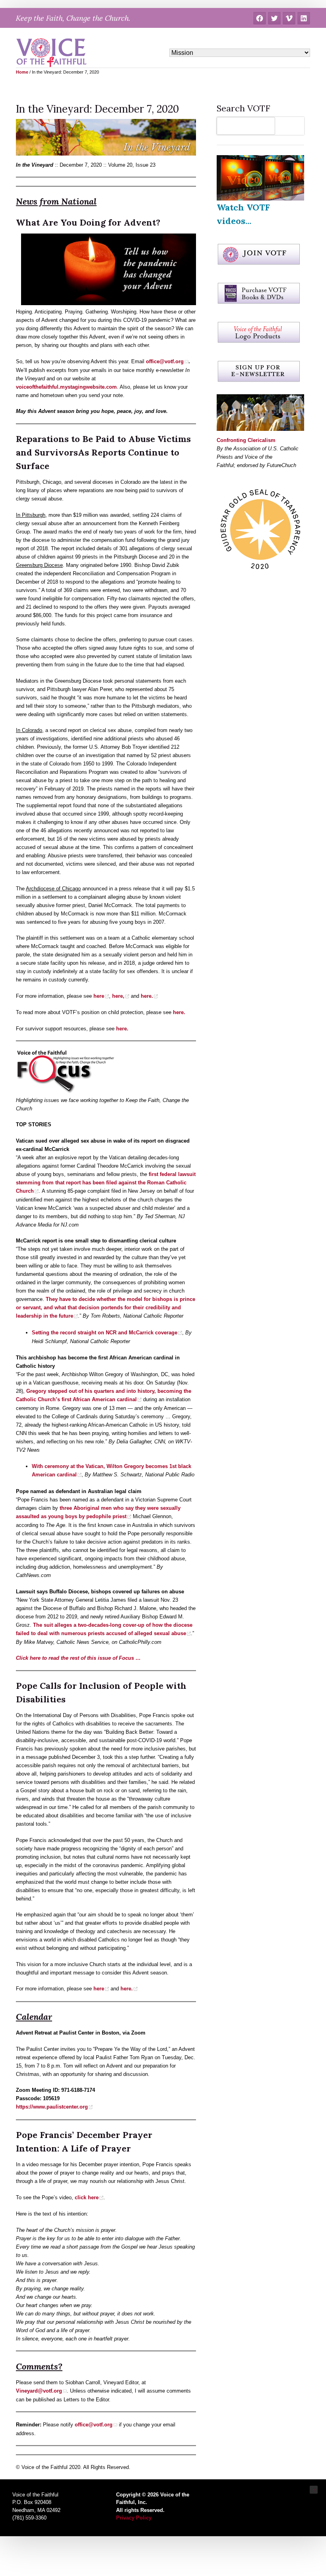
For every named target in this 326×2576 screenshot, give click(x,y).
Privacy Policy (134, 2518)
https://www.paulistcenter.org (52, 2107)
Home (22, 72)
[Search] (292, 126)
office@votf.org (94, 2425)
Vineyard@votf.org (39, 2391)
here (99, 996)
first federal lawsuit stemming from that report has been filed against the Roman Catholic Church (106, 1183)
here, (118, 996)
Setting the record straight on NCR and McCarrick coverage (105, 1333)
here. (147, 996)
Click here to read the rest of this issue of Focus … (78, 1658)
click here (87, 2197)
